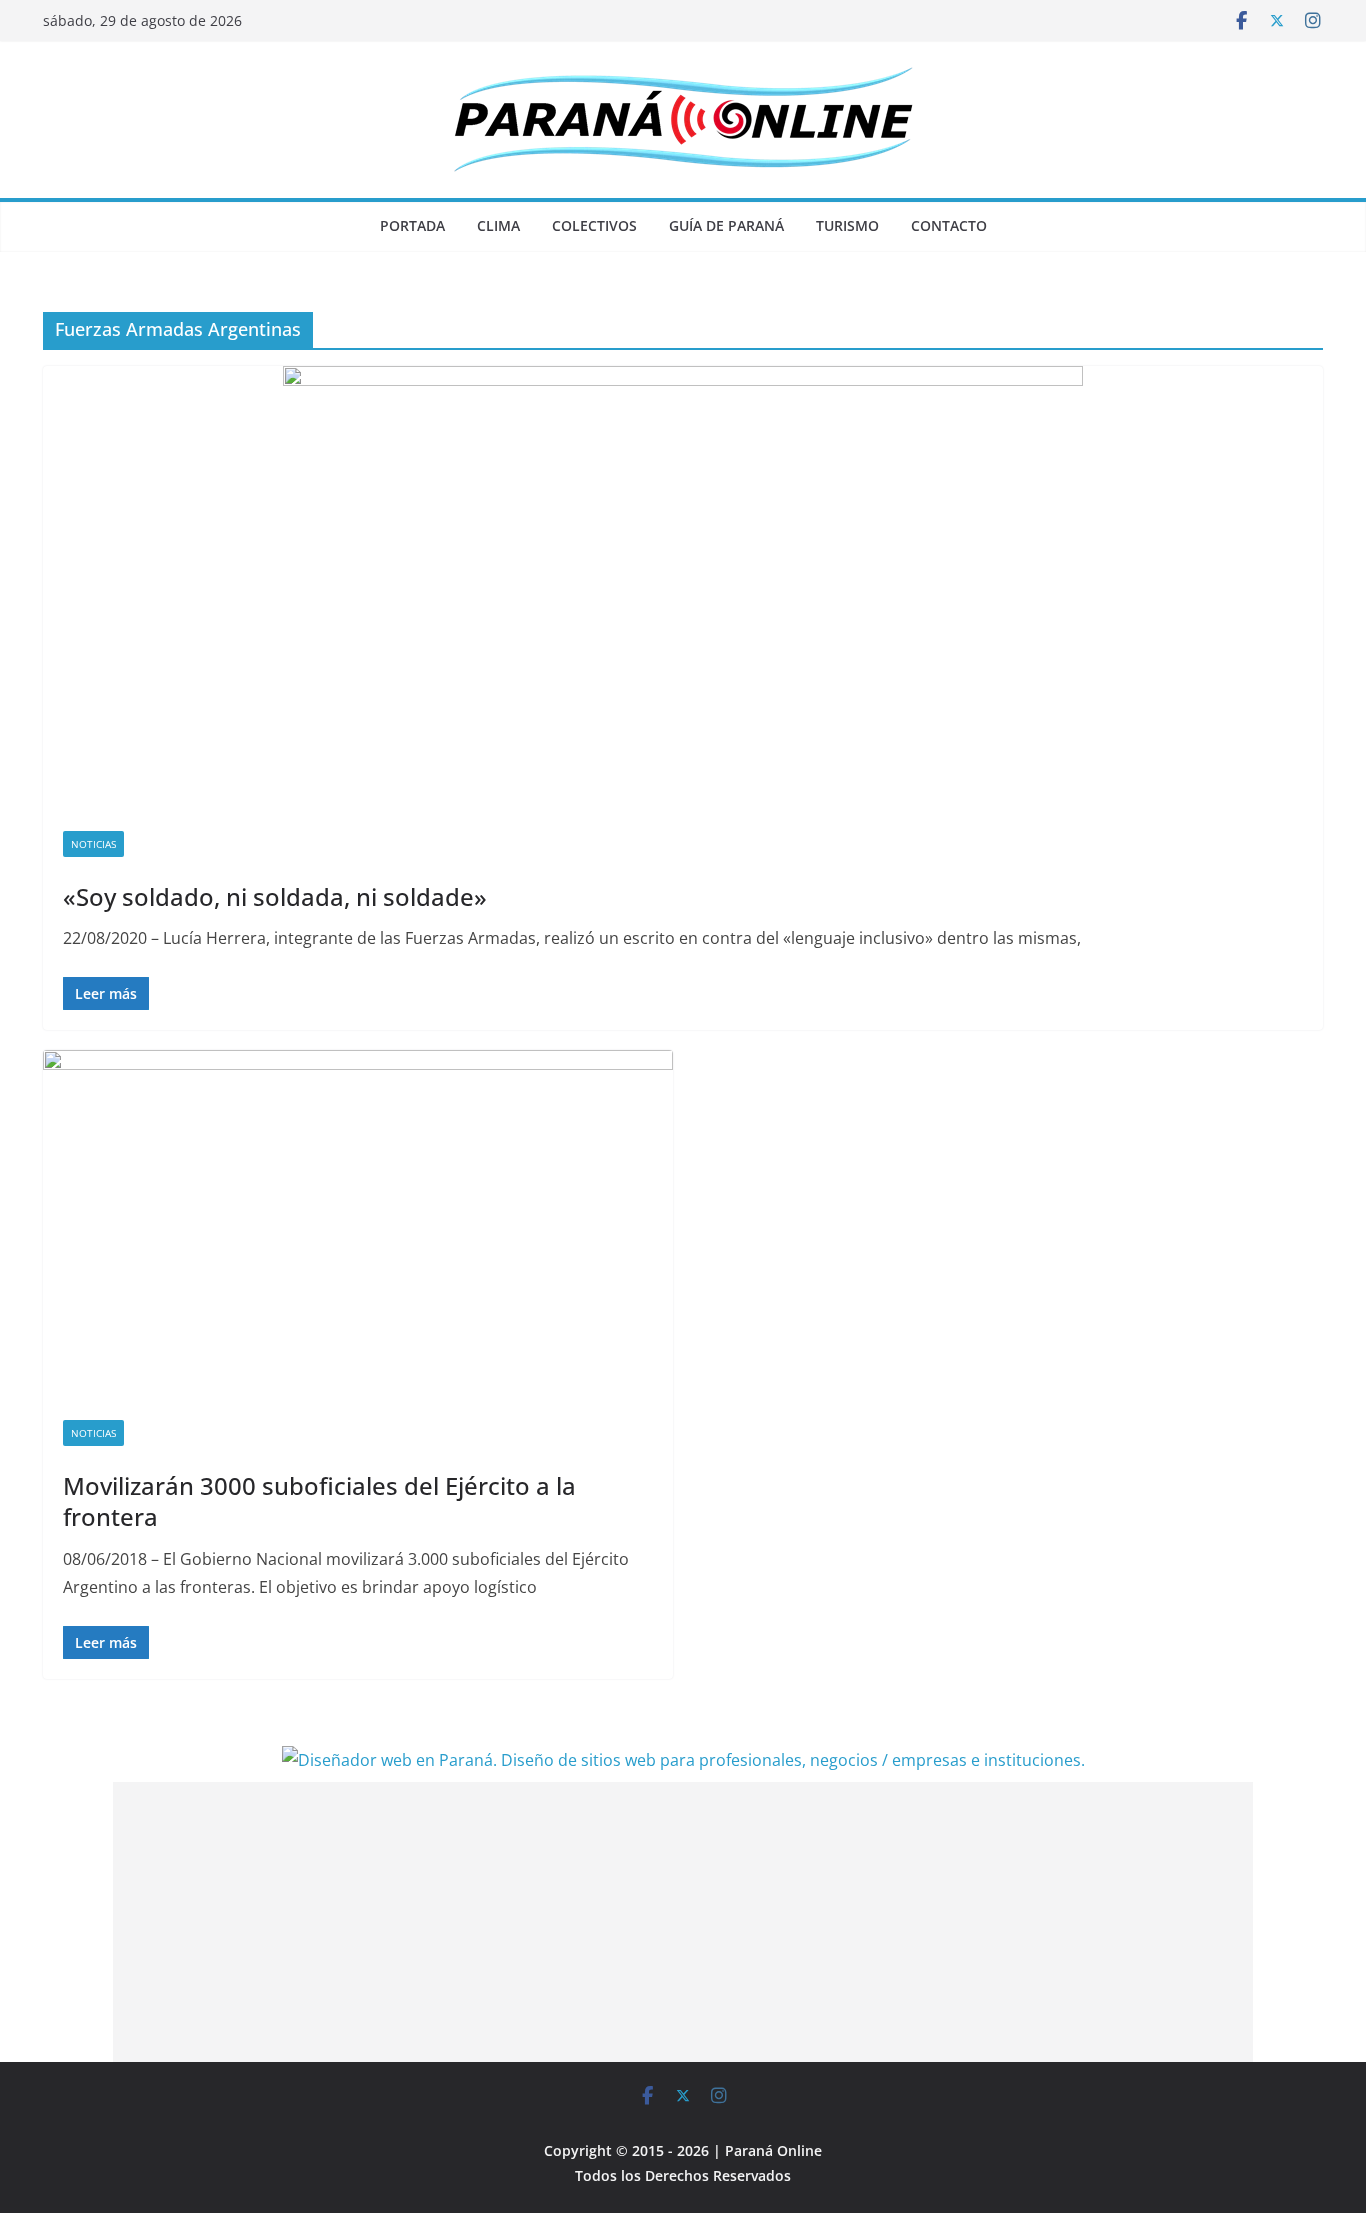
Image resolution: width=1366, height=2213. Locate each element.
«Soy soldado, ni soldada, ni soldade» (275, 896)
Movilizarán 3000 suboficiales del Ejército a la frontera (319, 1501)
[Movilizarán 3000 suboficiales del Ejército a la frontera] (358, 1225)
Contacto (949, 225)
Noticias (93, 844)
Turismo (847, 225)
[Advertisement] (683, 1922)
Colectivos (594, 225)
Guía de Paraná (726, 225)
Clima (498, 225)
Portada (412, 225)
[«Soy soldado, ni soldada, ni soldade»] (683, 588)
